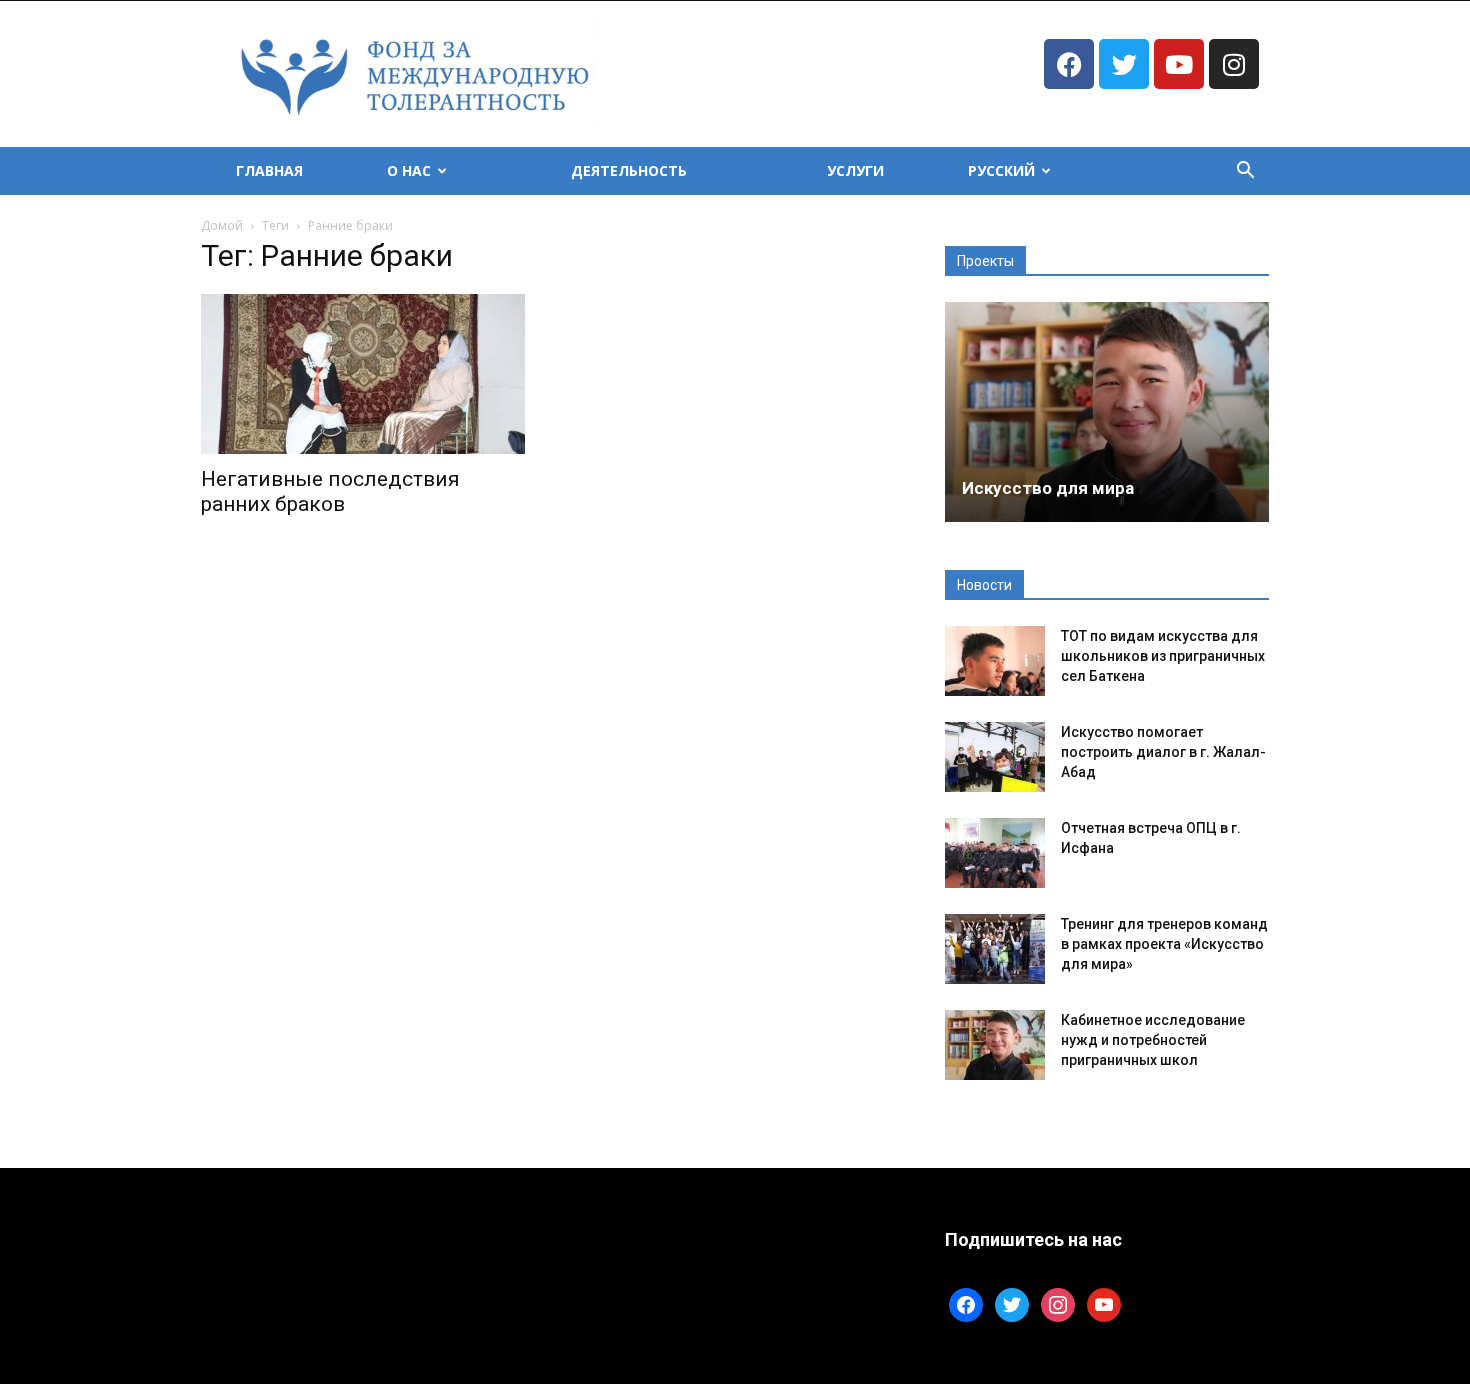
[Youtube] (1179, 64)
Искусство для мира (1048, 488)
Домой (222, 225)
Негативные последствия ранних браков (330, 491)
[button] (1245, 172)
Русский (1001, 170)
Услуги (855, 170)
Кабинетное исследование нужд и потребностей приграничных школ (1153, 1040)
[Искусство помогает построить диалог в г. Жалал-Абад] (995, 757)
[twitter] (1012, 1303)
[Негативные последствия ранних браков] (363, 374)
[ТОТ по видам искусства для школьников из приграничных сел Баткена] (995, 661)
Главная (269, 170)
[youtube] (1104, 1303)
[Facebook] (1069, 64)
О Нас (409, 170)
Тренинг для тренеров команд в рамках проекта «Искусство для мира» (1164, 944)
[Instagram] (1234, 64)
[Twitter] (1124, 64)
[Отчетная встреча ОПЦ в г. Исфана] (995, 853)
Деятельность (629, 170)
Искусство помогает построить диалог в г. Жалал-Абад (1163, 752)
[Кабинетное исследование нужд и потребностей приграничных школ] (995, 1045)
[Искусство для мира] (1107, 412)
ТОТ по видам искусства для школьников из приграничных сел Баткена (1163, 656)
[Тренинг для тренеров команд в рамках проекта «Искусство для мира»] (995, 949)
